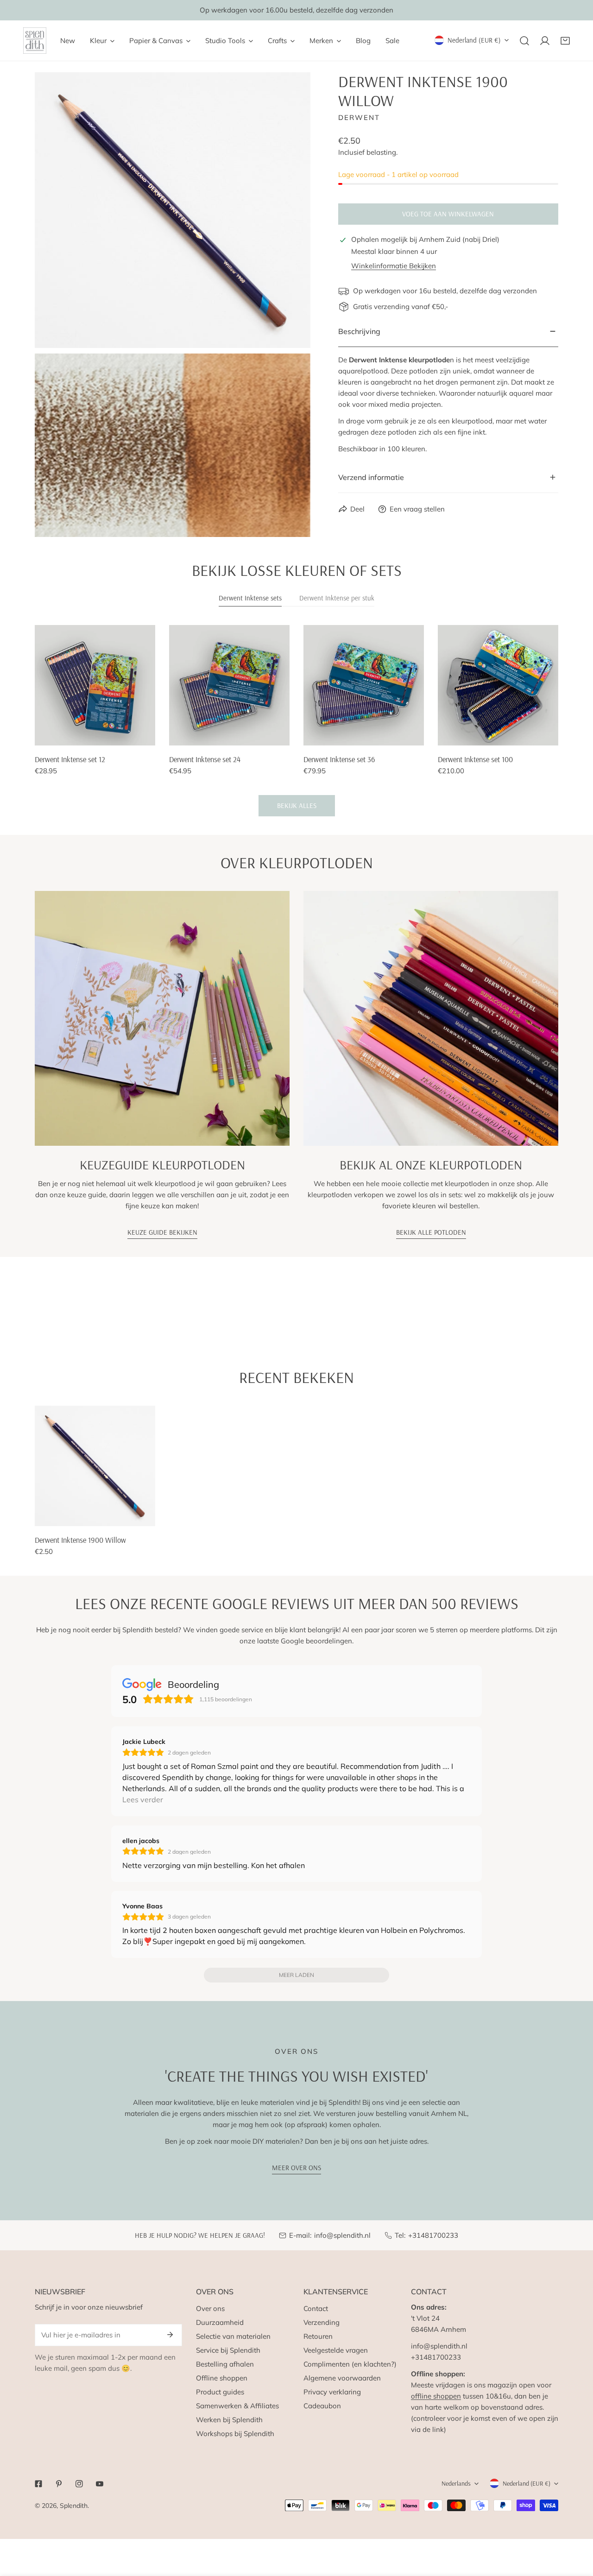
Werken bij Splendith (229, 2420)
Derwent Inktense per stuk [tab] (337, 598)
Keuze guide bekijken (162, 1232)
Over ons (210, 2308)
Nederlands (456, 2483)
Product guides (220, 2392)
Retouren (318, 2336)
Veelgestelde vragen (336, 2350)
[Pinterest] (59, 2484)
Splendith (74, 2506)
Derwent (359, 117)
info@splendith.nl (342, 2235)
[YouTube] (100, 2484)
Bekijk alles (297, 805)
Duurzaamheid (220, 2322)
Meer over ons (296, 2168)
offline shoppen (436, 2396)
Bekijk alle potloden (431, 1232)
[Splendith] (35, 41)
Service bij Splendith (228, 2350)
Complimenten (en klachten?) (350, 2364)
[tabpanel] (296, 721)
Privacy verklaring (332, 2392)
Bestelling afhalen (225, 2364)
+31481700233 (433, 2235)
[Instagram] (79, 2484)
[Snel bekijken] (149, 735)
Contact (316, 2308)
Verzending (322, 2322)
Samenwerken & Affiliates (237, 2406)
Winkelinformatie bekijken (394, 266)
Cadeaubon (322, 2406)
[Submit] (170, 2335)
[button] (565, 41)
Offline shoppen (222, 2378)
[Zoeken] (524, 41)
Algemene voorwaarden (342, 2378)
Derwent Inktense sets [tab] (250, 598)
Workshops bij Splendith (235, 2434)
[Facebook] (38, 2484)
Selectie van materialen (233, 2336)
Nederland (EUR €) (474, 40)
